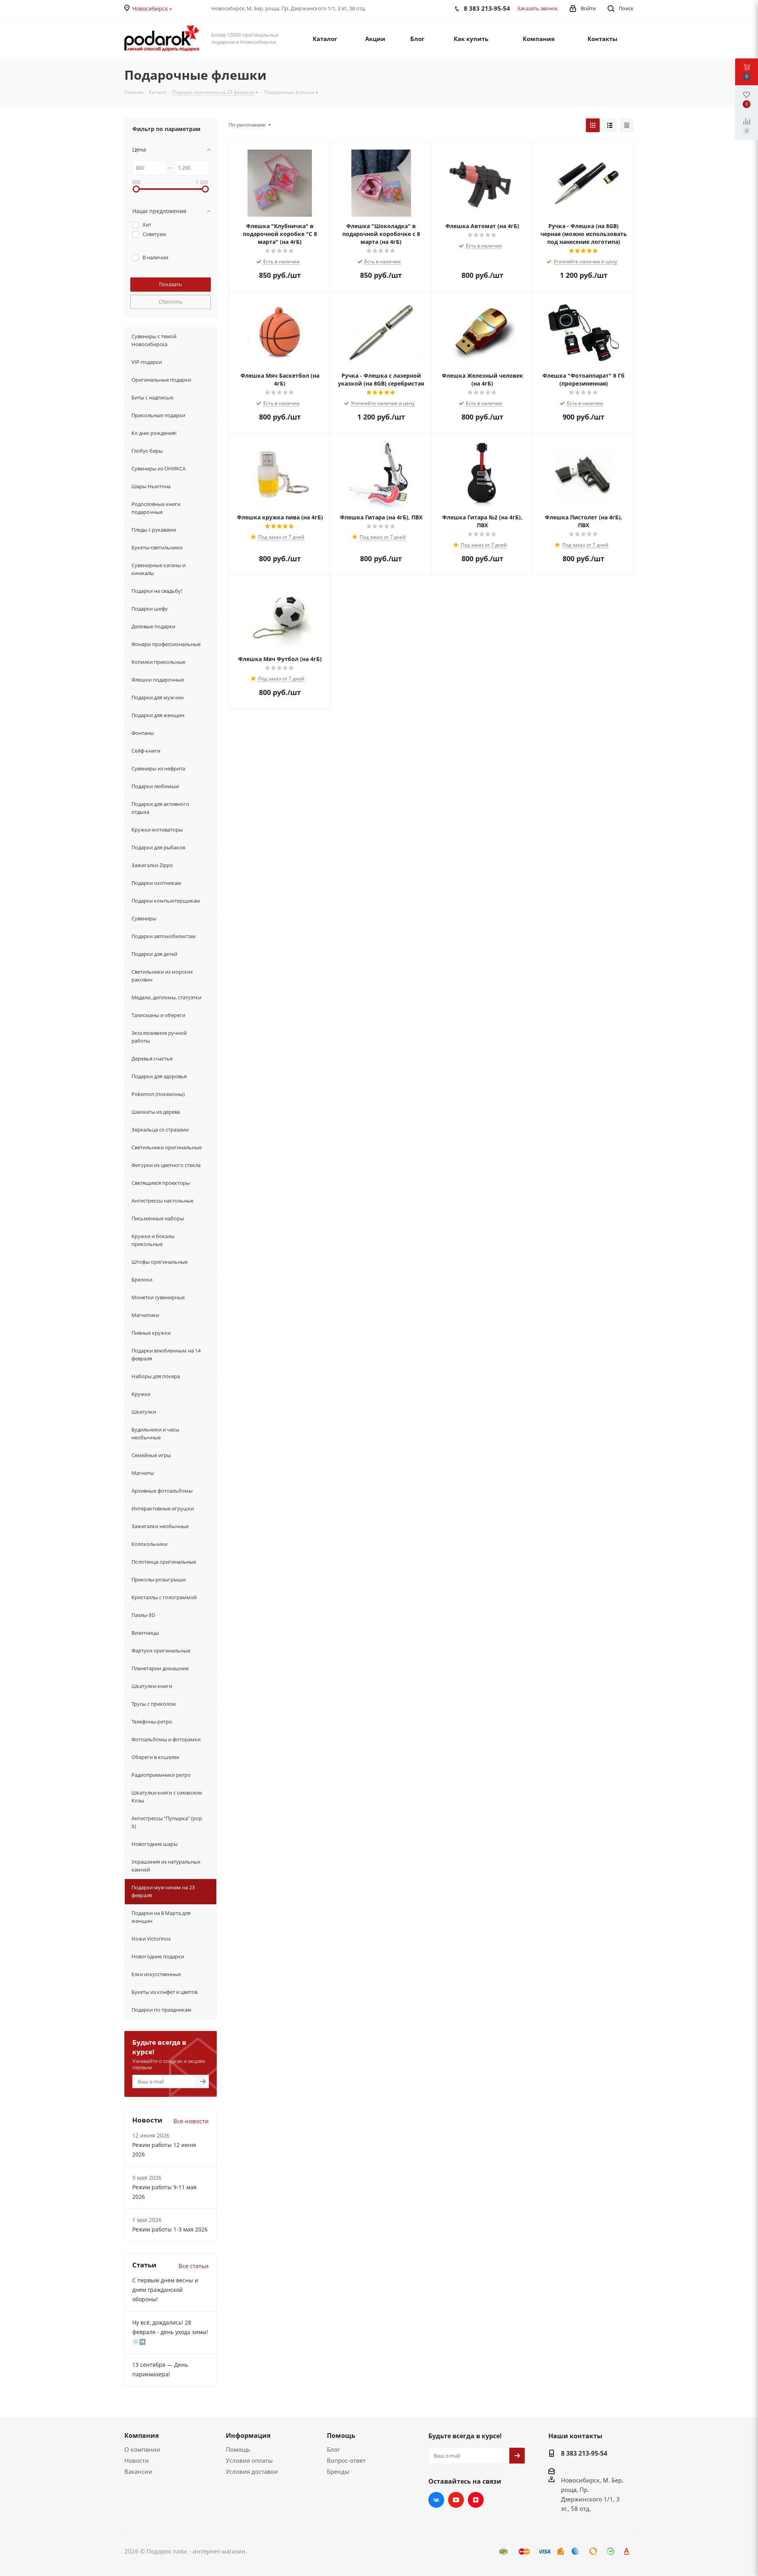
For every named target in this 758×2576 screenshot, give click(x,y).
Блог (333, 2449)
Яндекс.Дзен (476, 2500)
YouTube (456, 2500)
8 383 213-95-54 (584, 2453)
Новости (137, 2460)
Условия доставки (252, 2471)
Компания (142, 2435)
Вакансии (138, 2471)
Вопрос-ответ (346, 2460)
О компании (142, 2449)
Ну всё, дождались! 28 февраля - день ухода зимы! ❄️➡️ (170, 2332)
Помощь (238, 2449)
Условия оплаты (249, 2460)
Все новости (191, 2121)
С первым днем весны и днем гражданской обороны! (165, 2290)
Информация (248, 2435)
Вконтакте (436, 2500)
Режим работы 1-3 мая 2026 (170, 2229)
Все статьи (194, 2266)
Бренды (338, 2471)
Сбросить (171, 302)
